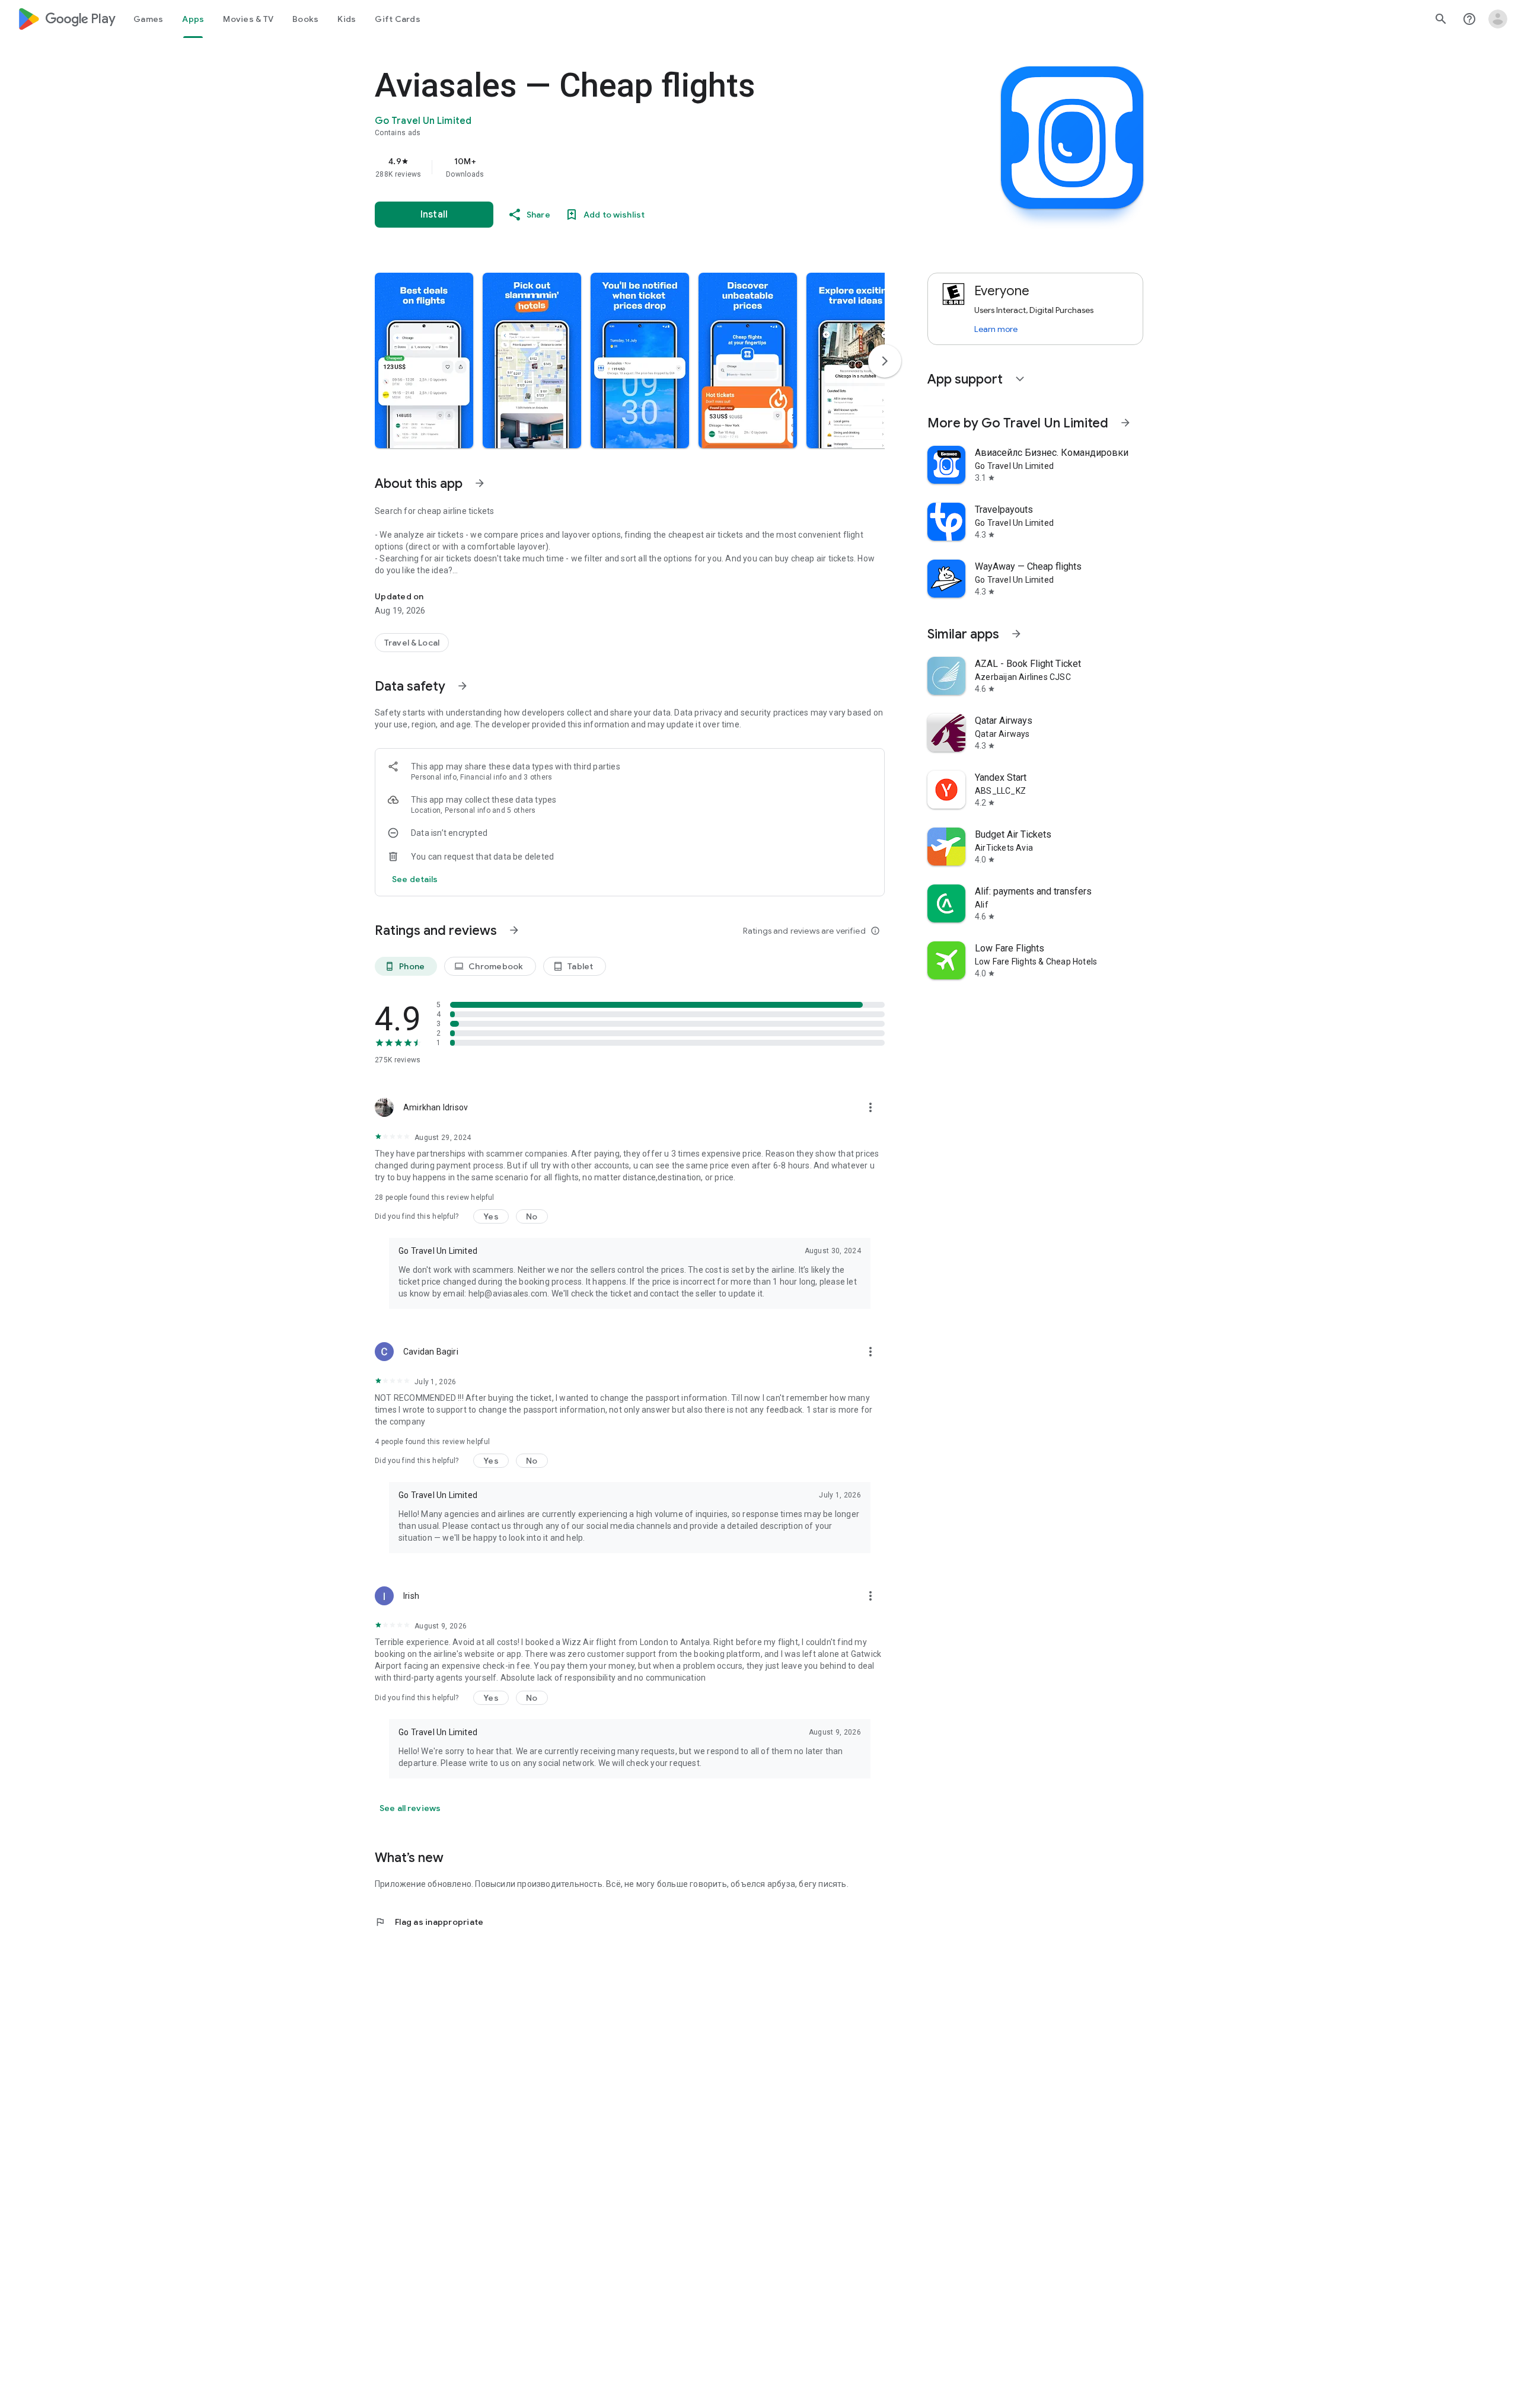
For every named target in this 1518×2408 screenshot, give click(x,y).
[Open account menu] (1498, 19)
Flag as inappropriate (429, 1922)
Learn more (996, 329)
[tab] (148, 19)
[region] (612, 167)
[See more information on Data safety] (463, 686)
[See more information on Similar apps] (1016, 634)
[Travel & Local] (412, 643)
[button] (424, 360)
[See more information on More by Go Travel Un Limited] (1125, 423)
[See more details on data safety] (415, 879)
